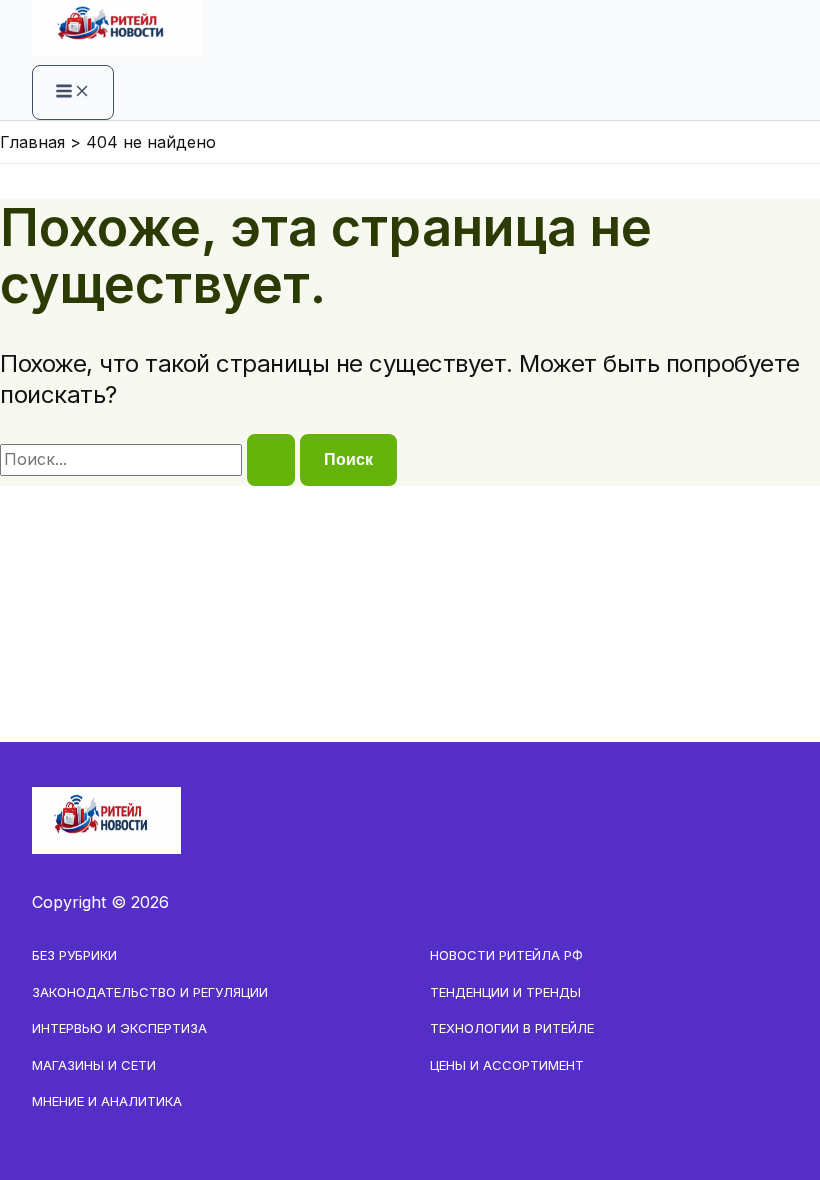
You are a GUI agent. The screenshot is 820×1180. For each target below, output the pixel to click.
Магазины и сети (94, 1065)
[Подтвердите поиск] (271, 460)
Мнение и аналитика (107, 1101)
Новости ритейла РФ (506, 955)
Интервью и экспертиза (119, 1028)
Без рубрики (74, 955)
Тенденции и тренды (505, 992)
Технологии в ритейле (512, 1028)
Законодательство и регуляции (150, 992)
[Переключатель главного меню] (73, 92)
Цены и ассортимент (507, 1065)
